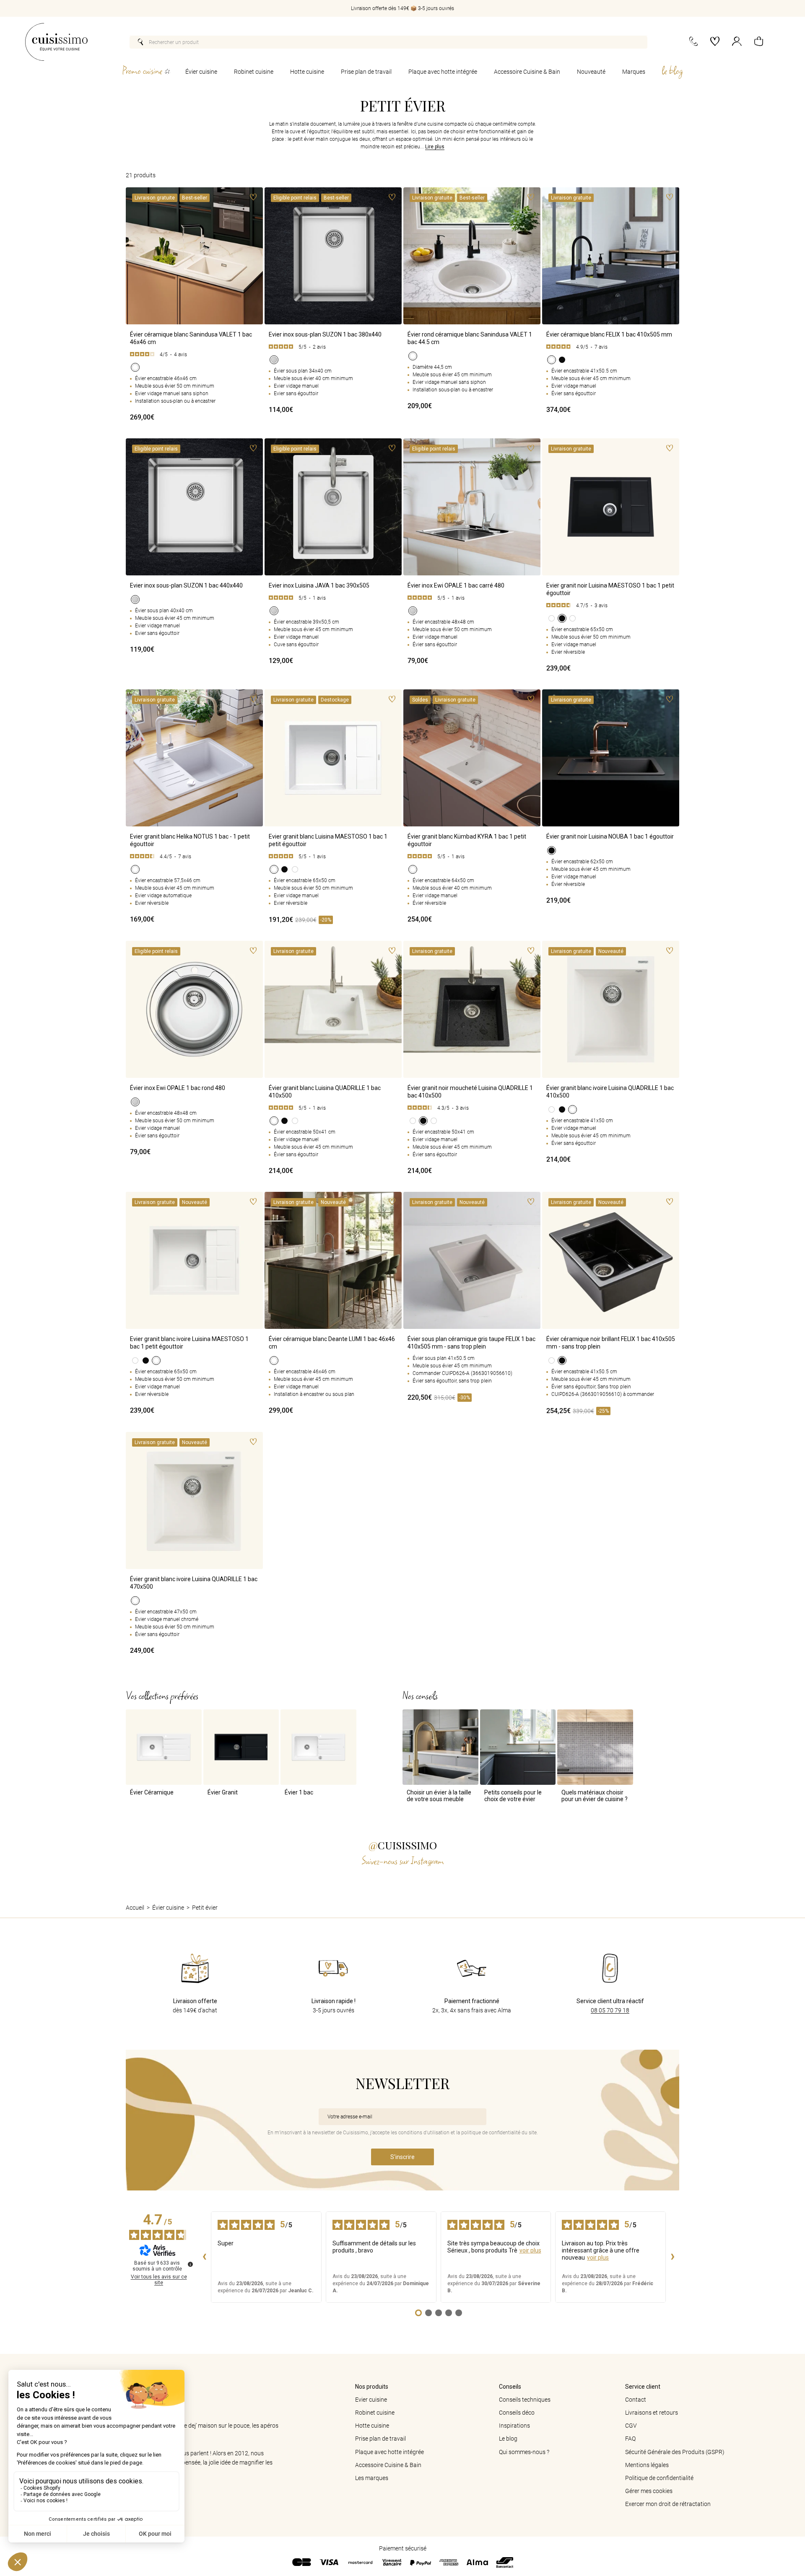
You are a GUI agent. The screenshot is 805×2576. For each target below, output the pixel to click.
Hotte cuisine (307, 72)
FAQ (630, 2439)
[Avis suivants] (673, 2257)
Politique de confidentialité (659, 2478)
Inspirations (514, 2426)
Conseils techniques (525, 2400)
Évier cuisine (201, 72)
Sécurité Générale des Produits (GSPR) (675, 2452)
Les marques (372, 2478)
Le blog (508, 2439)
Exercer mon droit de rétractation (668, 2504)
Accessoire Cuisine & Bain (527, 72)
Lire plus (435, 147)
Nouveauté (591, 72)
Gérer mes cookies (649, 2491)
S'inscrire (402, 2157)
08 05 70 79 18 (610, 2010)
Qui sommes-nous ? (524, 2452)
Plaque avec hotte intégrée (443, 72)
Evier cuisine (371, 2400)
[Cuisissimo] (56, 42)
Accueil (135, 1908)
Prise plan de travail (366, 72)
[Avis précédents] (204, 2257)
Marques (634, 72)
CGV (631, 2426)
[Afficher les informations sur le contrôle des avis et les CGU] (190, 2264)
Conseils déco (517, 2413)
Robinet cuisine (254, 72)
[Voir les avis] (194, 355)
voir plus (530, 2250)
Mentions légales (647, 2465)
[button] (759, 42)
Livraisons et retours (652, 2413)
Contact (636, 2400)
